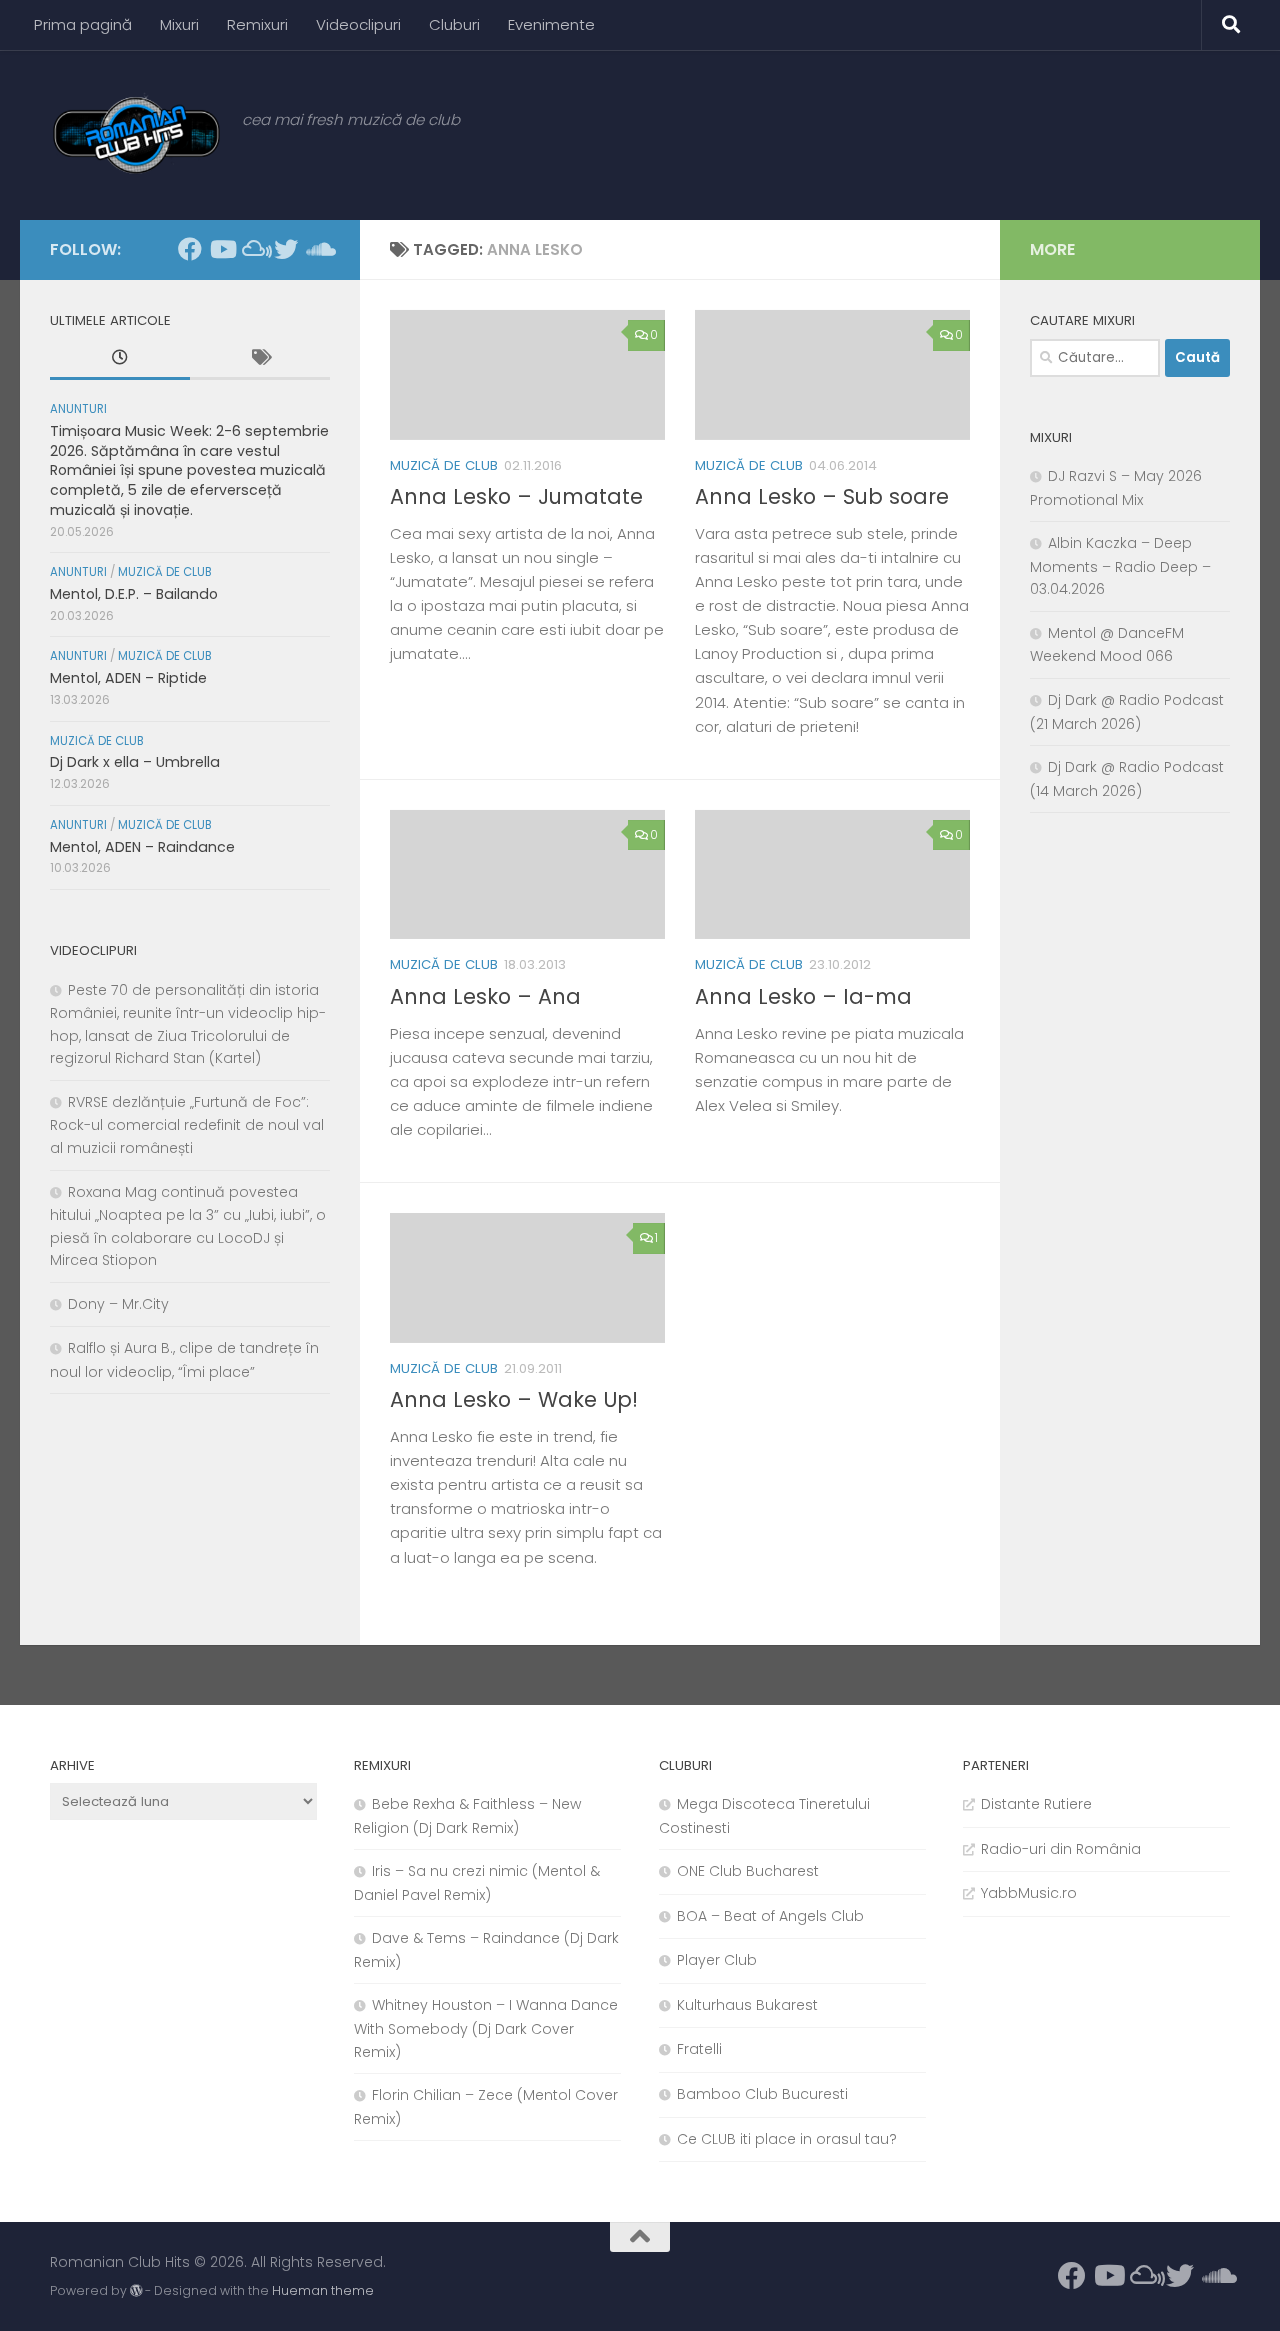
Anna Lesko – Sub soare (822, 496)
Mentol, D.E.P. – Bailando (134, 594)
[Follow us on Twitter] (286, 249)
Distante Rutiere (1036, 1804)
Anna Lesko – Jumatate (516, 496)
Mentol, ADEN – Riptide (128, 678)
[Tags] (260, 360)
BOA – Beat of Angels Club (770, 1916)
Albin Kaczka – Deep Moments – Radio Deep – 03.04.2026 (1120, 566)
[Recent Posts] (120, 360)
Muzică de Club (444, 465)
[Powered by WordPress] (136, 2291)
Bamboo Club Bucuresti (762, 2094)
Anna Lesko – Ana (485, 996)
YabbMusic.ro (1029, 1893)
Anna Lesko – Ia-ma (803, 996)
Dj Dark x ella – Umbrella (135, 762)
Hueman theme (323, 2290)
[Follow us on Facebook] (190, 249)
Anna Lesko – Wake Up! (514, 1399)
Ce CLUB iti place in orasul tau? (787, 2139)
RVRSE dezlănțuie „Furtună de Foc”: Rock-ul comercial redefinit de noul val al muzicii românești (187, 1125)
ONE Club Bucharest (748, 1871)
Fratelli (699, 2049)
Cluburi (454, 24)
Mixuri (179, 24)
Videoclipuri (358, 24)
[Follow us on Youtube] (222, 249)
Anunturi (78, 409)
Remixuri (257, 24)
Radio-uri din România (1061, 1849)
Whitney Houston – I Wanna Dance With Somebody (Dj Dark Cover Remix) (486, 2028)
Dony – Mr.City (118, 1304)
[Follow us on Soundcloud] (318, 249)
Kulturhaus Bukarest (747, 2005)
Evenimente (551, 24)
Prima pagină (83, 24)
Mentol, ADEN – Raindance (142, 847)
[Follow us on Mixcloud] (254, 249)
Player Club (717, 1960)
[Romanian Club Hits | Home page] (136, 135)
